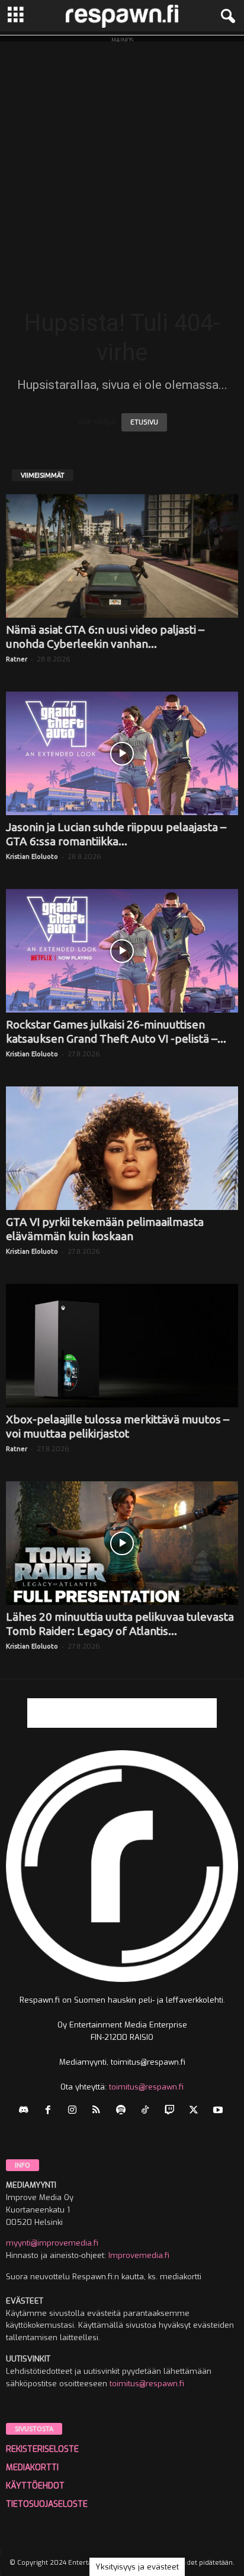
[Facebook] (51, 2111)
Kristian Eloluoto (32, 856)
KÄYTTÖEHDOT (35, 2486)
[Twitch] (172, 2111)
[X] (196, 2111)
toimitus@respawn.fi (146, 2087)
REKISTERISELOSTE (42, 2449)
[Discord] (26, 2111)
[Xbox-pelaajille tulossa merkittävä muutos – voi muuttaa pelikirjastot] (122, 1346)
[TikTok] (148, 2111)
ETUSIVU (144, 422)
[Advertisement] (122, 163)
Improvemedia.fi (139, 2255)
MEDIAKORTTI (32, 2468)
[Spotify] (123, 2111)
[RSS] (99, 2111)
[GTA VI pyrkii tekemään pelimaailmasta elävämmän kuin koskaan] (122, 1148)
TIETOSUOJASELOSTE (47, 2504)
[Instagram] (75, 2111)
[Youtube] (219, 2111)
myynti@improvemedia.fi (52, 2243)
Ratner (17, 659)
